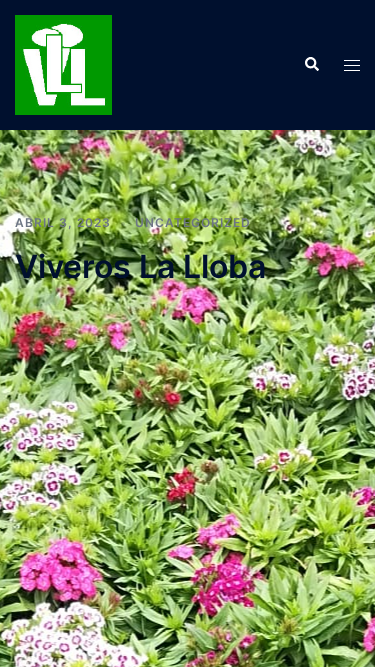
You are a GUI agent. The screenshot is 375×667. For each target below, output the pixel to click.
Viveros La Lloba (140, 266)
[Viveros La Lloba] (63, 63)
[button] (311, 65)
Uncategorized (193, 222)
